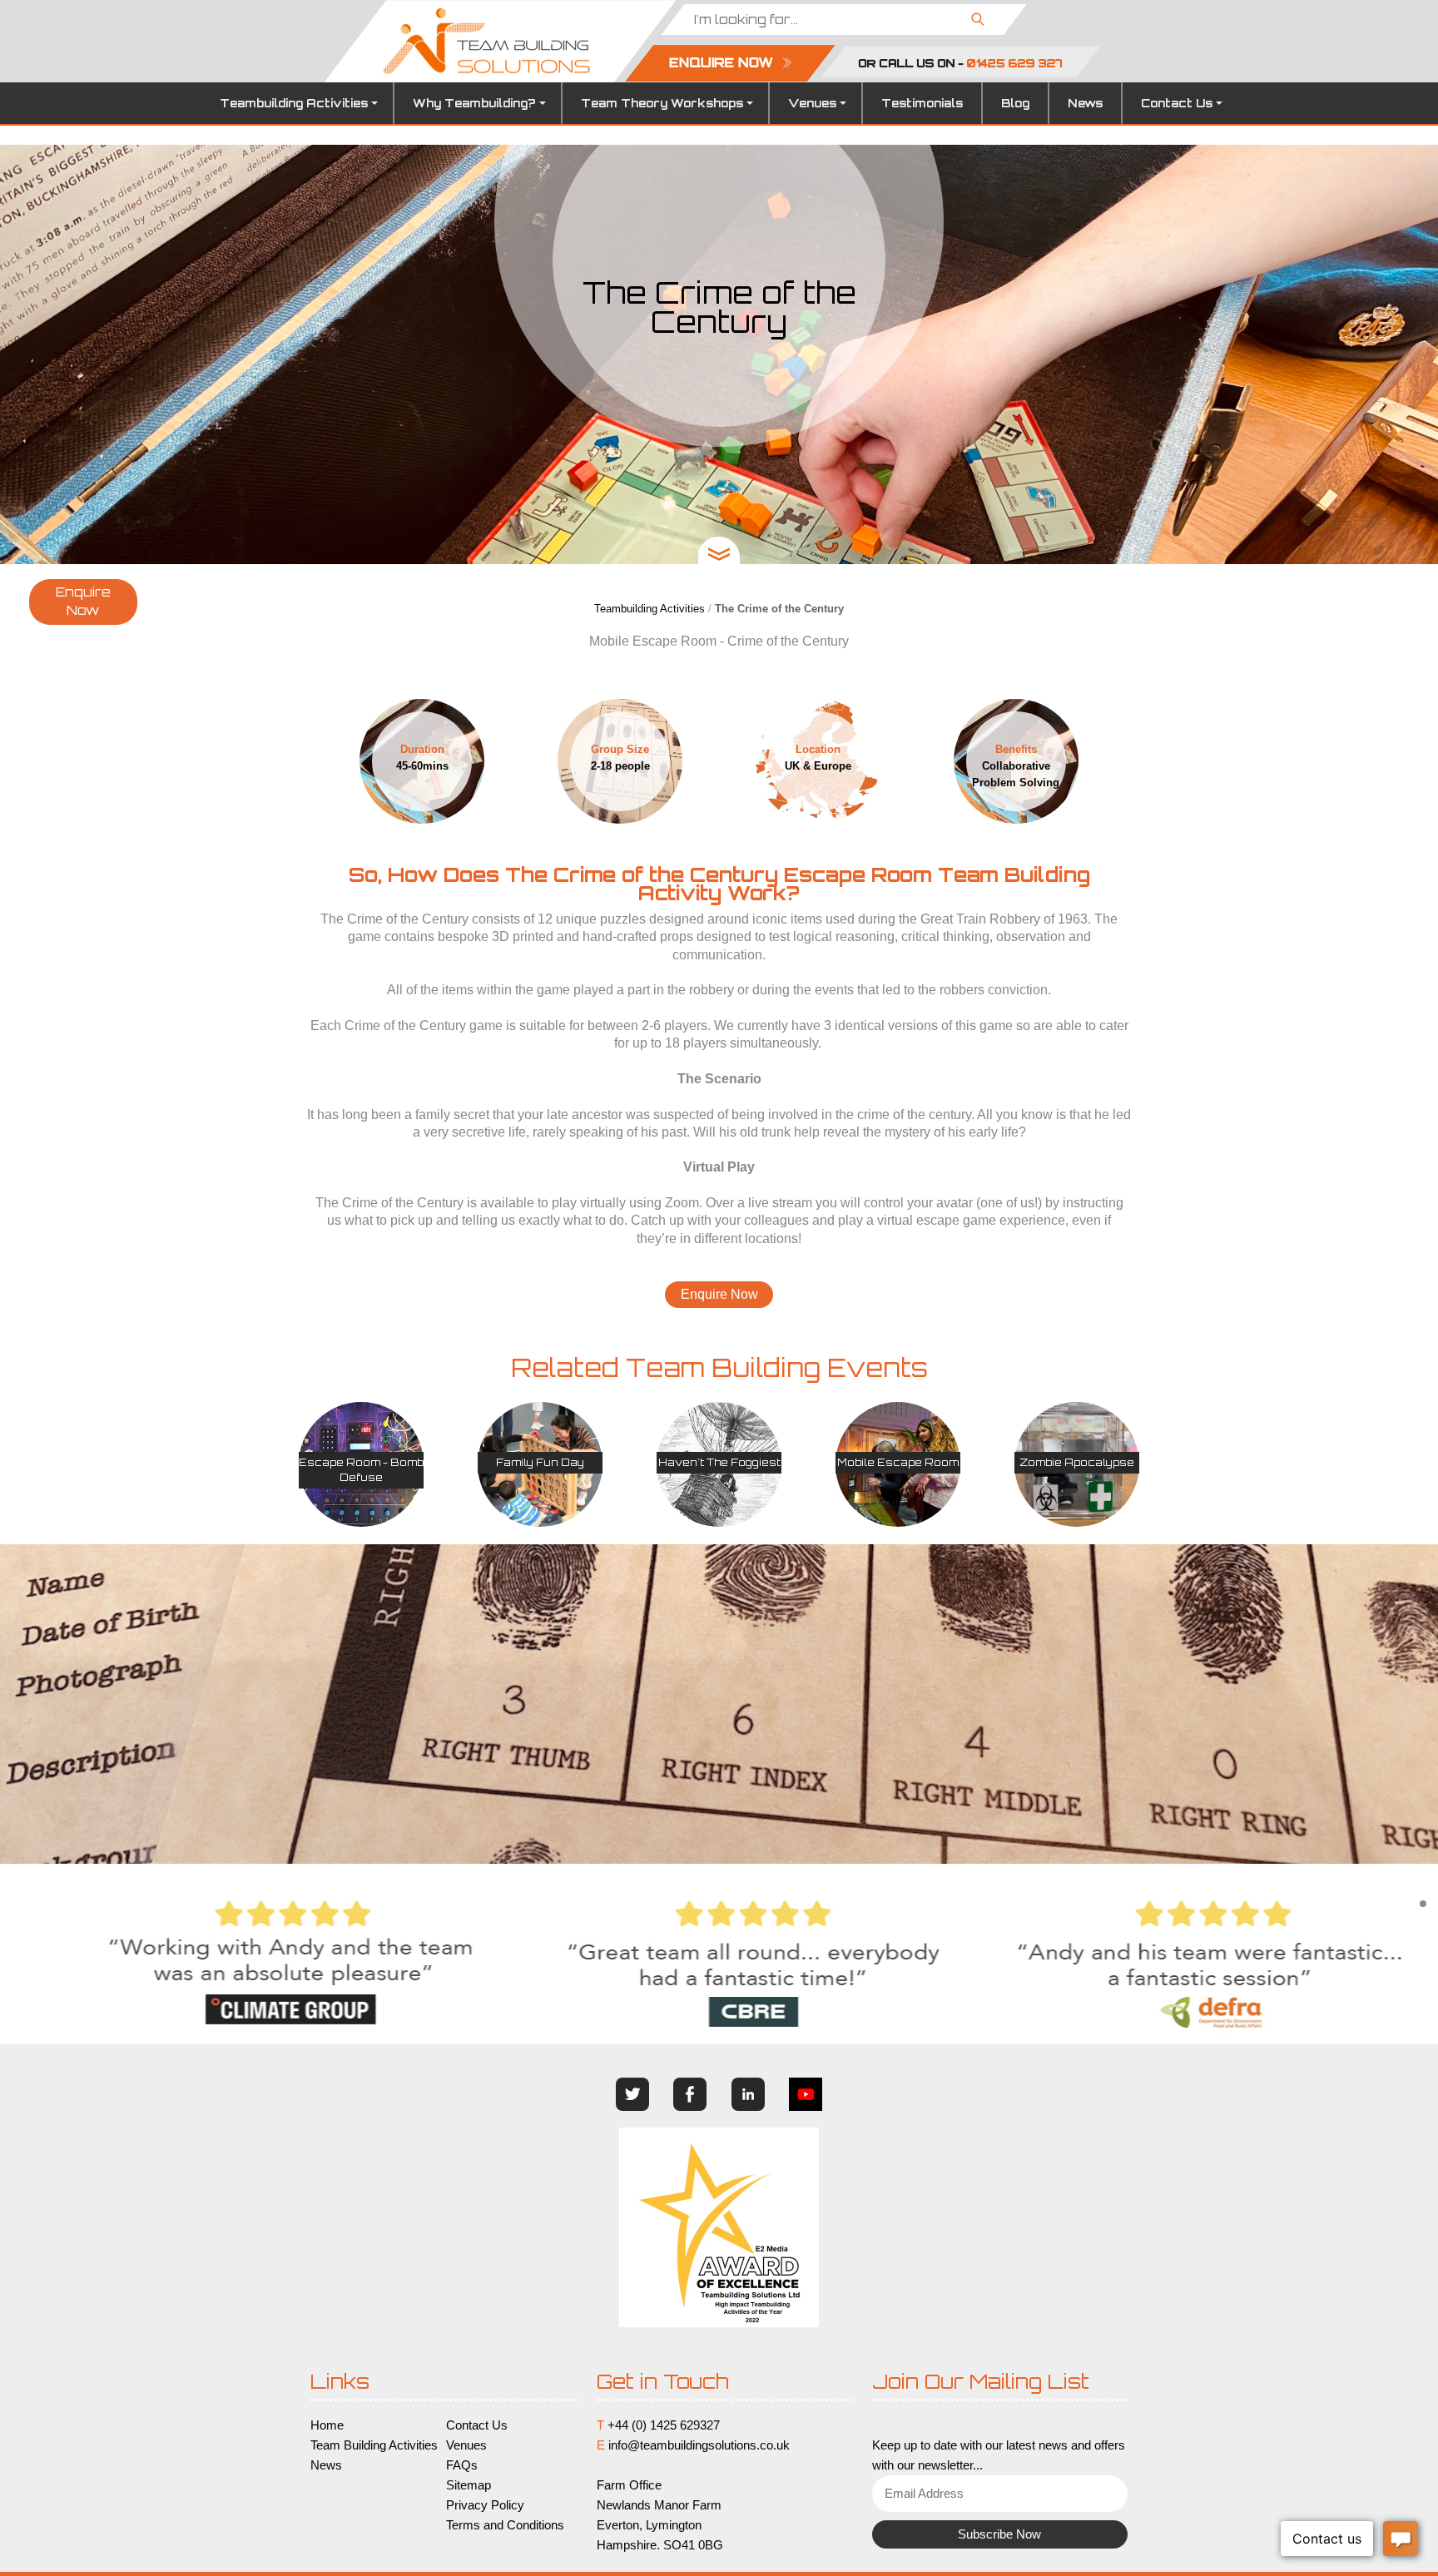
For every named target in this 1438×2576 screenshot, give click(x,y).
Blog (1015, 103)
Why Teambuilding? (474, 103)
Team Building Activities (374, 2445)
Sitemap (469, 2485)
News (1085, 103)
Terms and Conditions (505, 2525)
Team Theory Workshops (662, 103)
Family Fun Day (540, 1462)
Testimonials (922, 103)
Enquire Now (83, 602)
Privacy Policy (485, 2505)
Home (327, 2425)
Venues (812, 103)
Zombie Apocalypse (1077, 1462)
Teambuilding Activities (294, 103)
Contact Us (1177, 103)
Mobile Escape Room (898, 1462)
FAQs (462, 2465)
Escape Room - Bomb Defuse (361, 1470)
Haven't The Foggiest (719, 1462)
